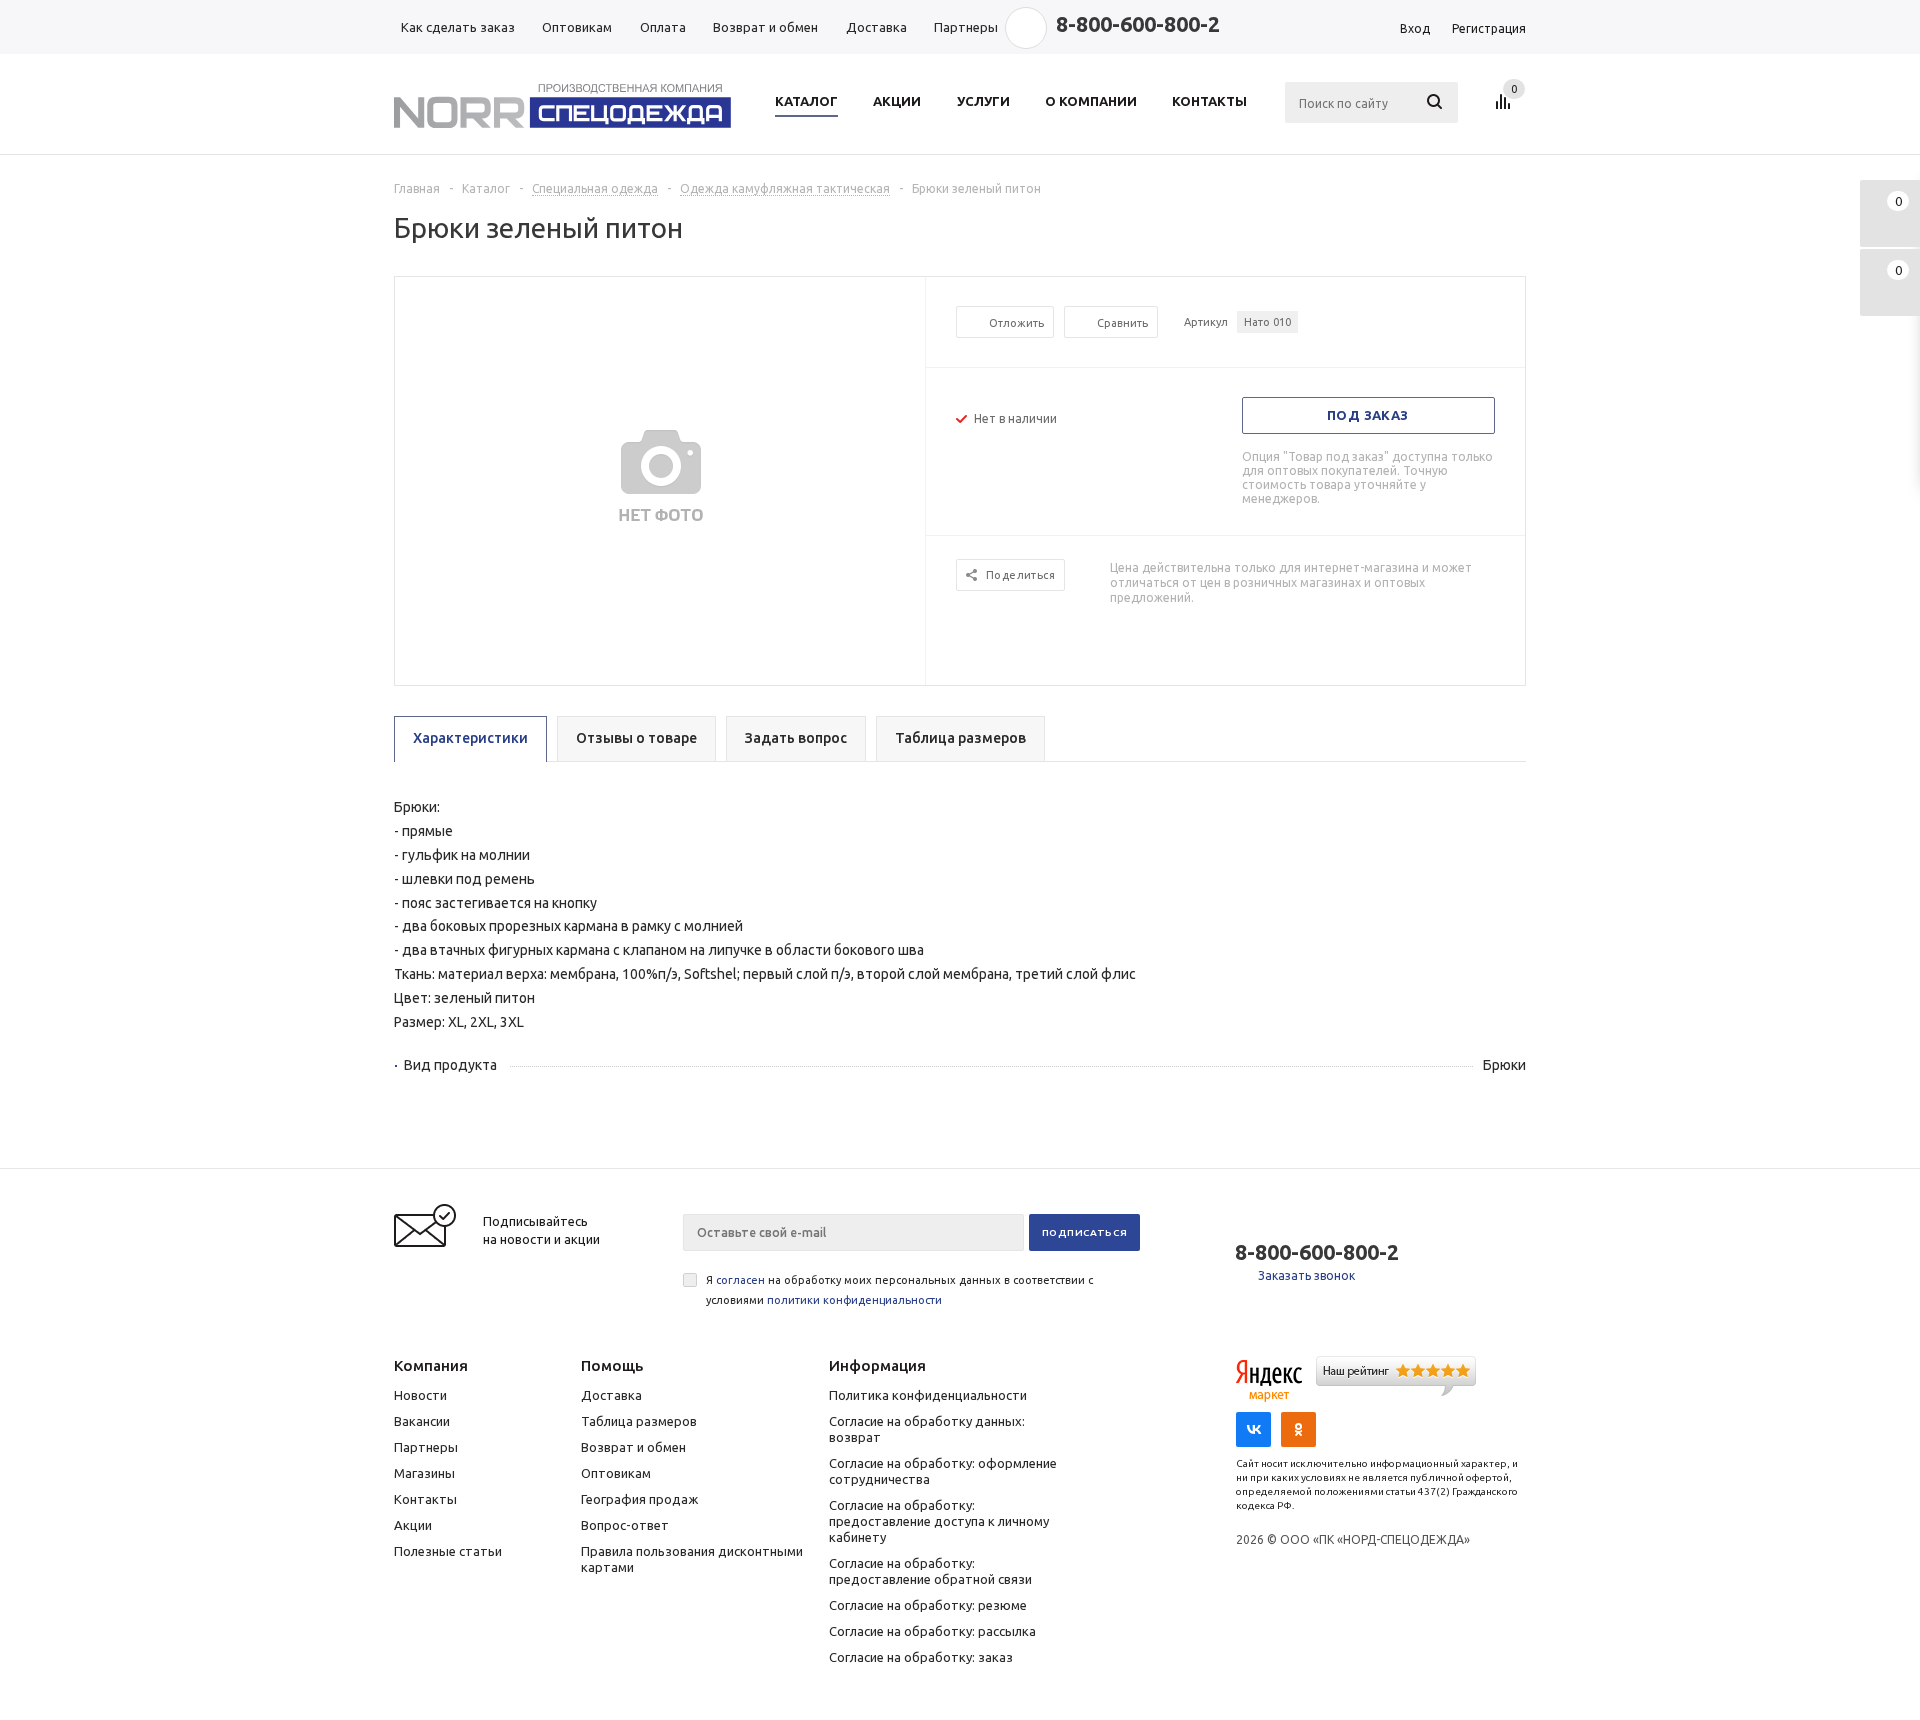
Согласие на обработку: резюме (928, 1605)
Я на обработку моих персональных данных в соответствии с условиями (899, 1290)
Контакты (425, 1499)
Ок (1835, 1626)
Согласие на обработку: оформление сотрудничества (943, 1471)
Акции (413, 1525)
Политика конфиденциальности (928, 1395)
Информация (877, 1365)
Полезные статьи (448, 1551)
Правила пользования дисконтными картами (692, 1559)
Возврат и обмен (633, 1447)
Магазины (424, 1473)
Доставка (611, 1395)
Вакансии (422, 1421)
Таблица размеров (639, 1421)
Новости (420, 1395)
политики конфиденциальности (854, 1300)
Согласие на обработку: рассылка (932, 1631)
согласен (740, 1280)
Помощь (612, 1365)
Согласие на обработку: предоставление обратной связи (930, 1571)
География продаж (639, 1499)
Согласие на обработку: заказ (921, 1657)
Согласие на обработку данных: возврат (927, 1429)
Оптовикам (616, 1473)
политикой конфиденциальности (1415, 1626)
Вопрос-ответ (625, 1525)
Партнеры (426, 1447)
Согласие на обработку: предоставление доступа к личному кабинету (939, 1521)
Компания (431, 1365)
